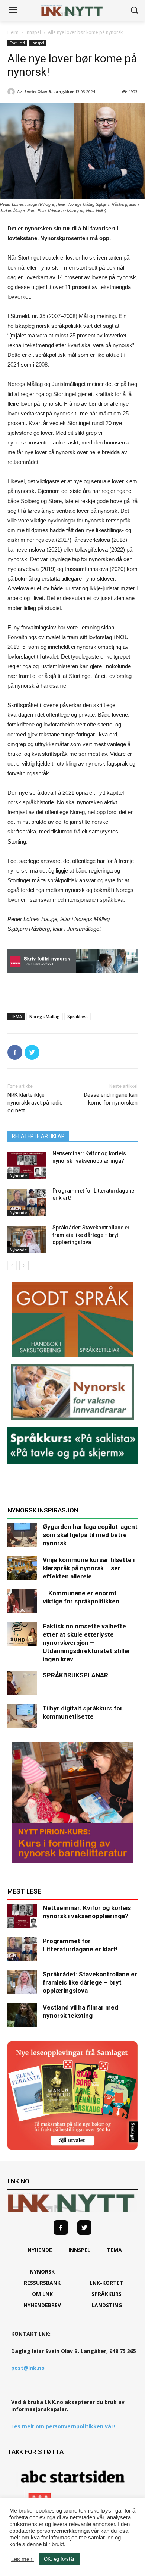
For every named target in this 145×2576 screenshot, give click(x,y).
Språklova (78, 1016)
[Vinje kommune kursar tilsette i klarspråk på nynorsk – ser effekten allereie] (22, 1568)
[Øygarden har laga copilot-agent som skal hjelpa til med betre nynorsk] (22, 1535)
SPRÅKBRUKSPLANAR (75, 1675)
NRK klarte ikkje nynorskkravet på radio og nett (35, 1103)
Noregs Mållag (45, 1016)
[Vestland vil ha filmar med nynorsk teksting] (22, 2015)
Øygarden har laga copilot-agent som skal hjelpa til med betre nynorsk (90, 1535)
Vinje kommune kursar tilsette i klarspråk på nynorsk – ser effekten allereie (89, 1568)
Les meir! (22, 2559)
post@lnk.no (28, 2368)
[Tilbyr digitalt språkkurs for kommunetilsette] (22, 1716)
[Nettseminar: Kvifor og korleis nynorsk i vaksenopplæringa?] (27, 1165)
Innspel (33, 32)
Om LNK (42, 2294)
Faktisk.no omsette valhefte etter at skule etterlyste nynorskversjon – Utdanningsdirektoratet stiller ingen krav (87, 1643)
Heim (13, 32)
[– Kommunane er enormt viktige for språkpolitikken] (22, 1601)
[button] (134, 11)
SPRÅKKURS (107, 2294)
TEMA (114, 2250)
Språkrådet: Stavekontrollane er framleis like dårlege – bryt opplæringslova (91, 1235)
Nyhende (18, 1176)
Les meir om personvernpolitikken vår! (63, 2426)
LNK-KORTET (107, 2283)
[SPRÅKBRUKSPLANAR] (22, 1683)
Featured (17, 43)
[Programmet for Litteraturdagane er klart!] (27, 1203)
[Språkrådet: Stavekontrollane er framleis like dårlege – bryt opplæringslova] (27, 1240)
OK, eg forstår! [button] (60, 2559)
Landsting (107, 2305)
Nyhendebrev (42, 2305)
